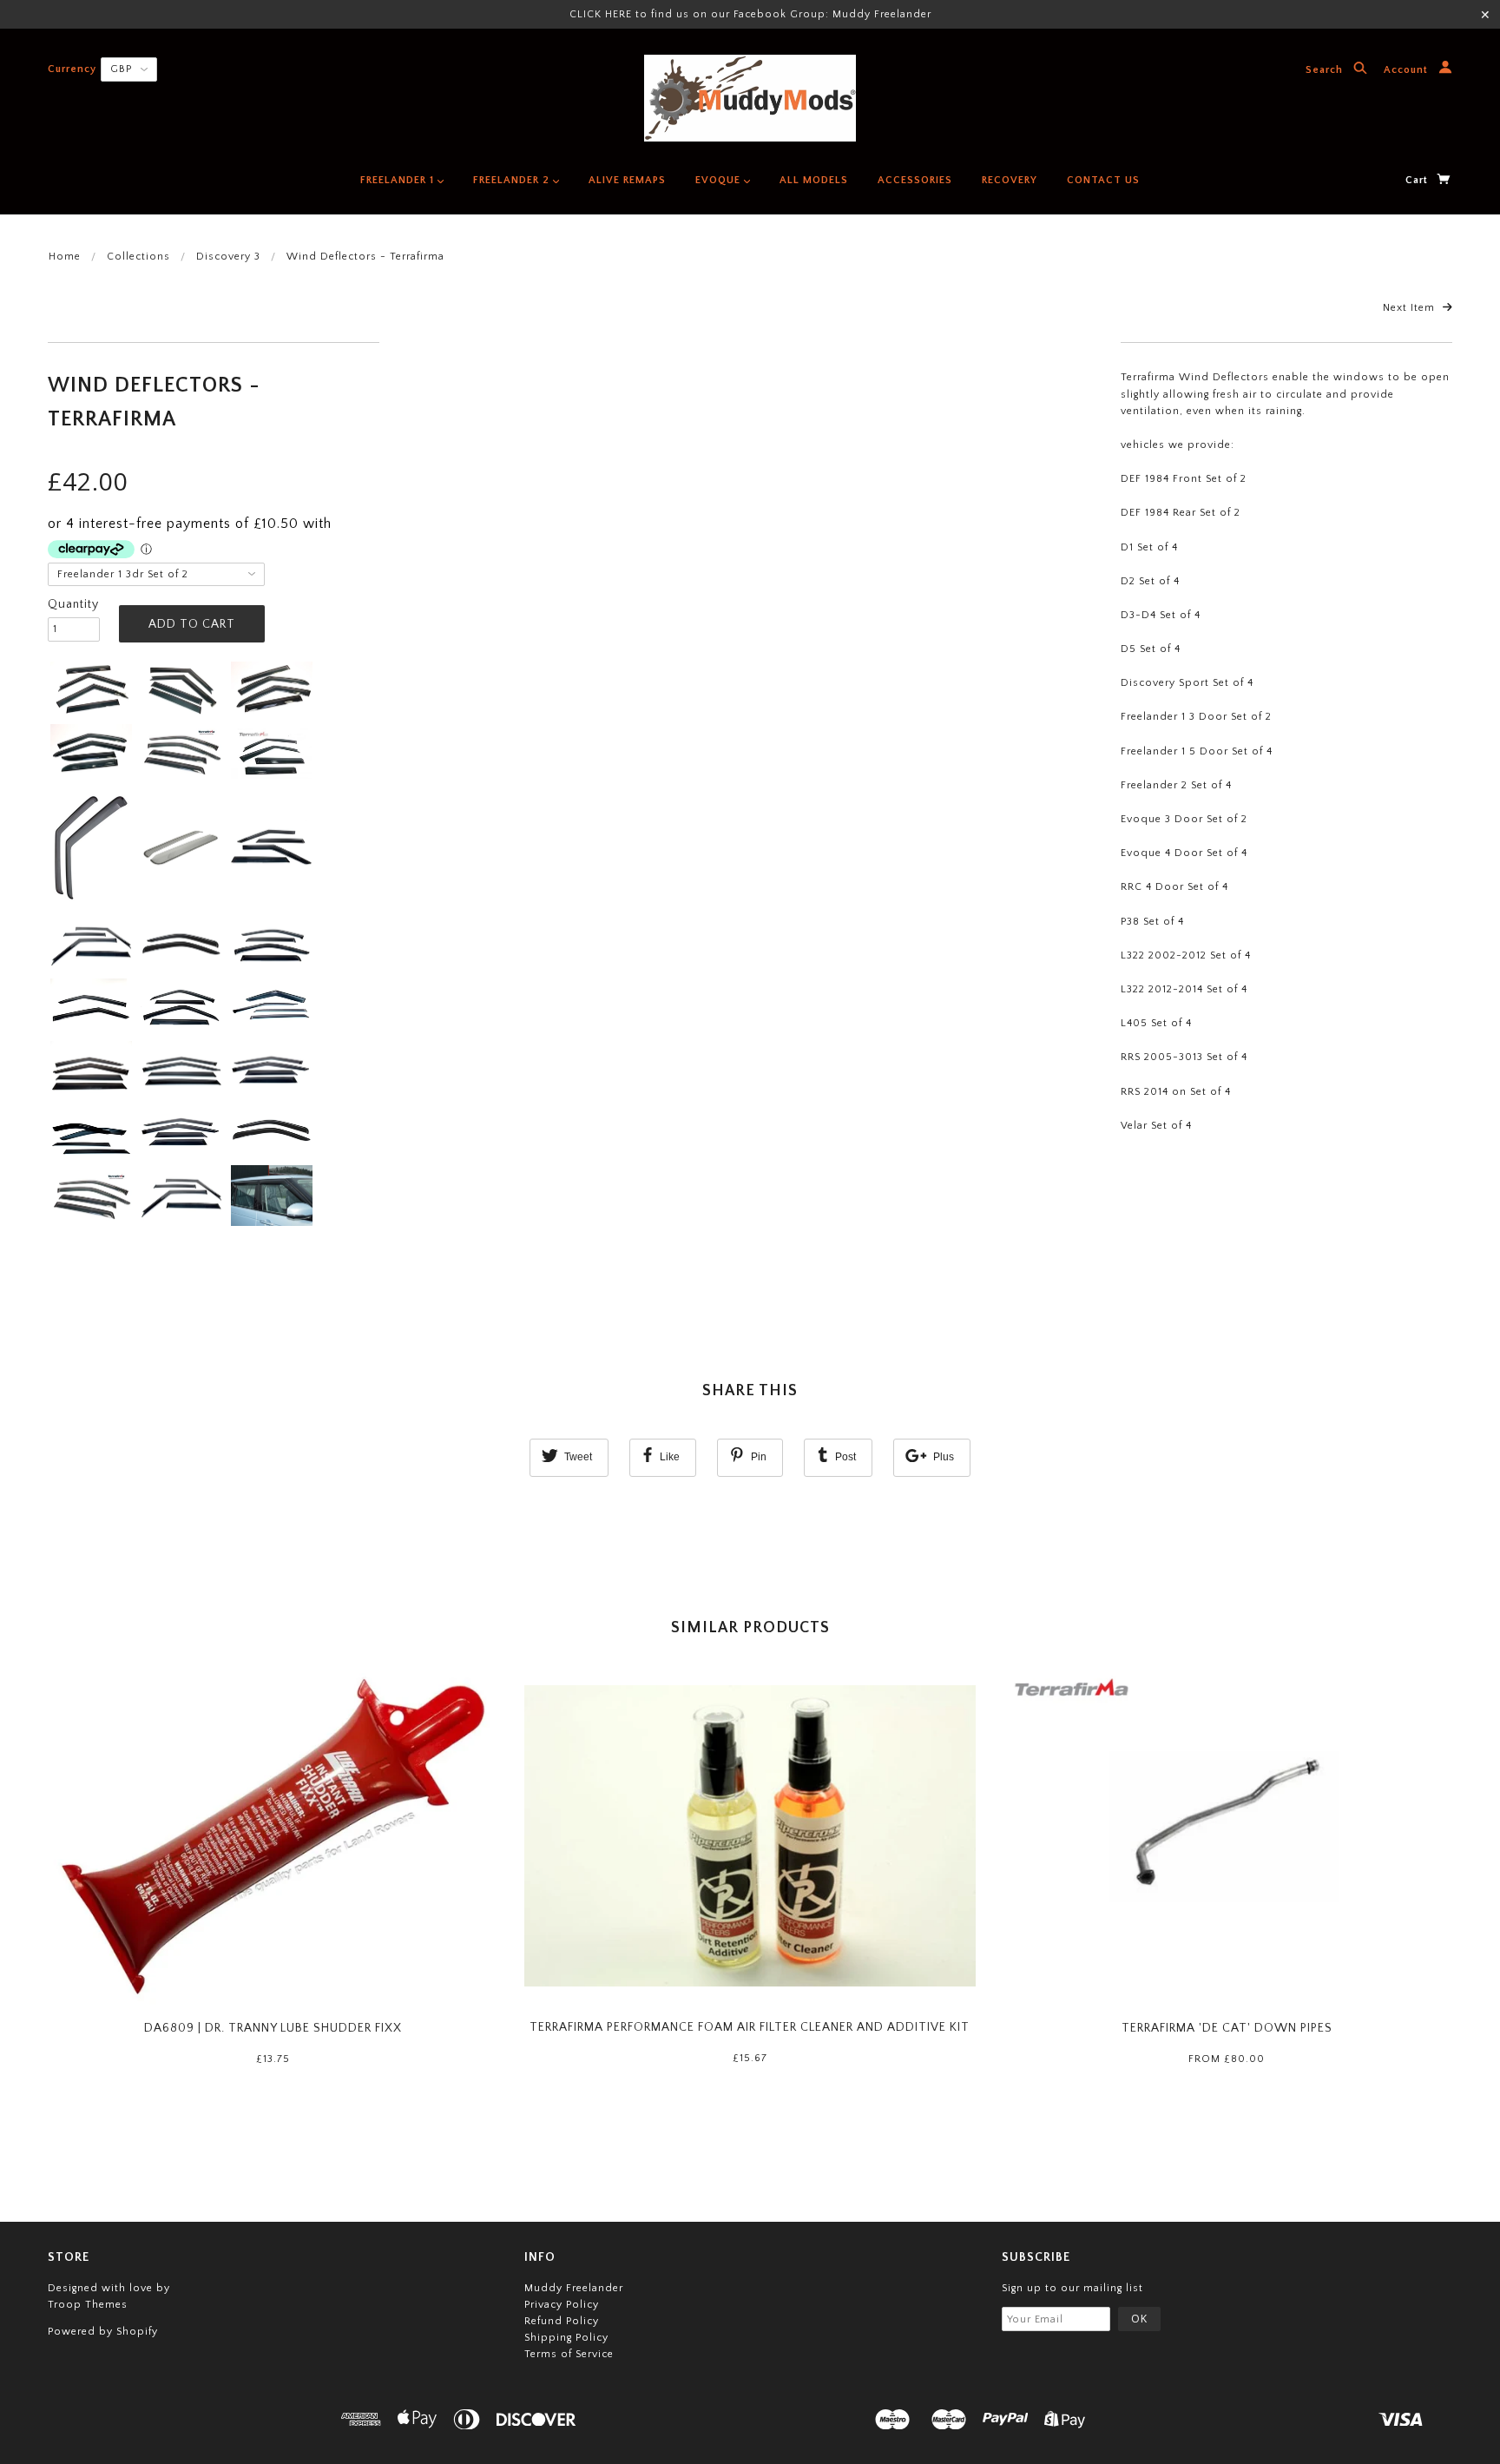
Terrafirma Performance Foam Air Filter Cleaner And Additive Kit (750, 2027)
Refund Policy (562, 2321)
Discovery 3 (228, 257)
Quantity (73, 604)
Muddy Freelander (574, 2288)
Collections (138, 257)
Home (65, 257)
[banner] (750, 98)
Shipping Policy (566, 2338)
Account (1408, 71)
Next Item (1411, 308)
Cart (1418, 180)
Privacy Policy (562, 2305)
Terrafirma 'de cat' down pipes (1227, 2028)
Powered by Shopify (103, 2332)
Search (1326, 71)
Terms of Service (569, 2354)
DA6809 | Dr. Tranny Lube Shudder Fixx (273, 2028)
